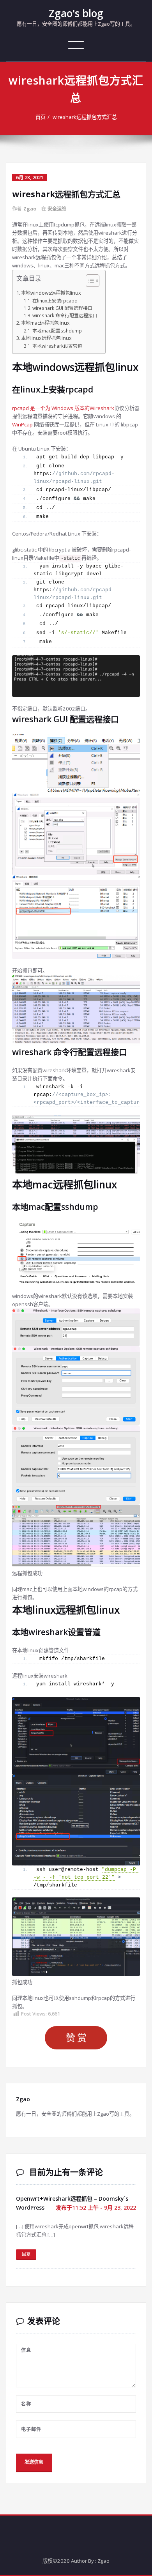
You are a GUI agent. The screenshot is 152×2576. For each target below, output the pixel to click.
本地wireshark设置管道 (57, 346)
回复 (26, 2254)
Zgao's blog (76, 13)
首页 (41, 117)
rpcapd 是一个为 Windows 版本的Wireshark (63, 408)
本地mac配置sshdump (57, 331)
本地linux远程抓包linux (46, 338)
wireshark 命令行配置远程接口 (65, 315)
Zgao (30, 209)
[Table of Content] (93, 281)
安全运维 (57, 209)
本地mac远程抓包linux (45, 323)
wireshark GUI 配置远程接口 (62, 308)
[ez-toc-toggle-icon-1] (89, 282)
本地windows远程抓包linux (51, 293)
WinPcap (22, 424)
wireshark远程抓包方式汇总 (85, 117)
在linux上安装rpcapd (55, 301)
